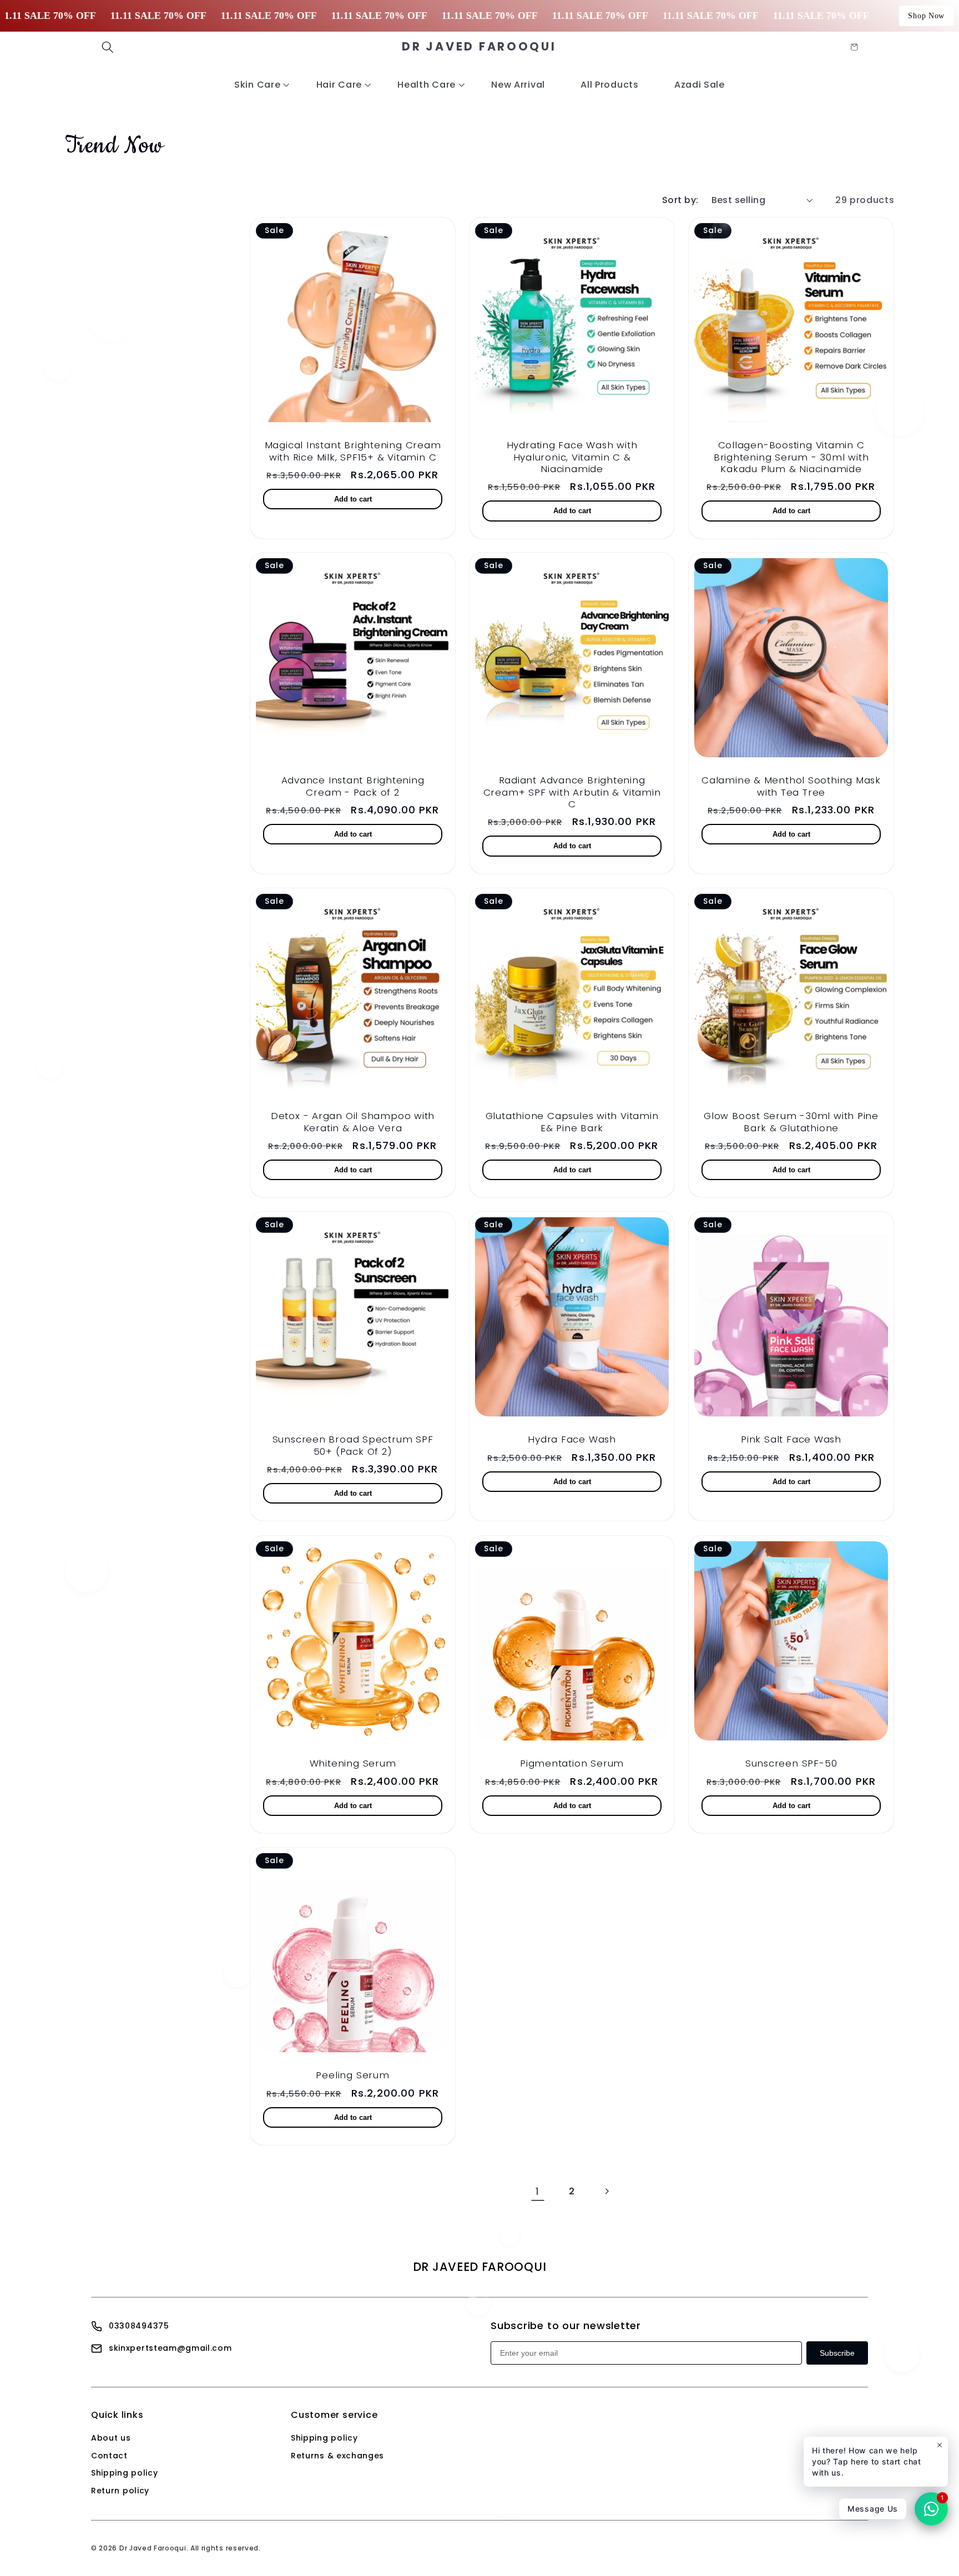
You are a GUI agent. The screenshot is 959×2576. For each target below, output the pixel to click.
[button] (108, 47)
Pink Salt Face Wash (791, 1440)
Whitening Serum (353, 1763)
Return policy (120, 2491)
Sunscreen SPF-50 (791, 1763)
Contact (109, 2456)
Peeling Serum (352, 2075)
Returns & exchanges (337, 2456)
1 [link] (537, 2191)
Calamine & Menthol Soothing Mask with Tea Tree (791, 786)
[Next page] (607, 2191)
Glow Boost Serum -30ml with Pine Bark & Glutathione (791, 1122)
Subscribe (837, 2353)
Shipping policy (124, 2473)
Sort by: (680, 200)
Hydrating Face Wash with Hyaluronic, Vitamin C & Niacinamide (572, 457)
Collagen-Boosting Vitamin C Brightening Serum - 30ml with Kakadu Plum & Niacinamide (791, 457)
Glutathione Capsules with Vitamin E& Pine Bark (572, 1122)
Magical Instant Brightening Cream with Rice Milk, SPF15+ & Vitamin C (353, 451)
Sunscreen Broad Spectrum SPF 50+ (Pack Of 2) (353, 1446)
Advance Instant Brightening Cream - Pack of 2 (353, 786)
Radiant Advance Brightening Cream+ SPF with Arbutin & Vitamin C (572, 792)
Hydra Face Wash (572, 1440)
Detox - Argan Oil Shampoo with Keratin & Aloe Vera (353, 1122)
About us (111, 2438)
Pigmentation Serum (572, 1763)
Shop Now (926, 16)
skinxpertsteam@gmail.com (170, 2348)
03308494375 (139, 2326)
